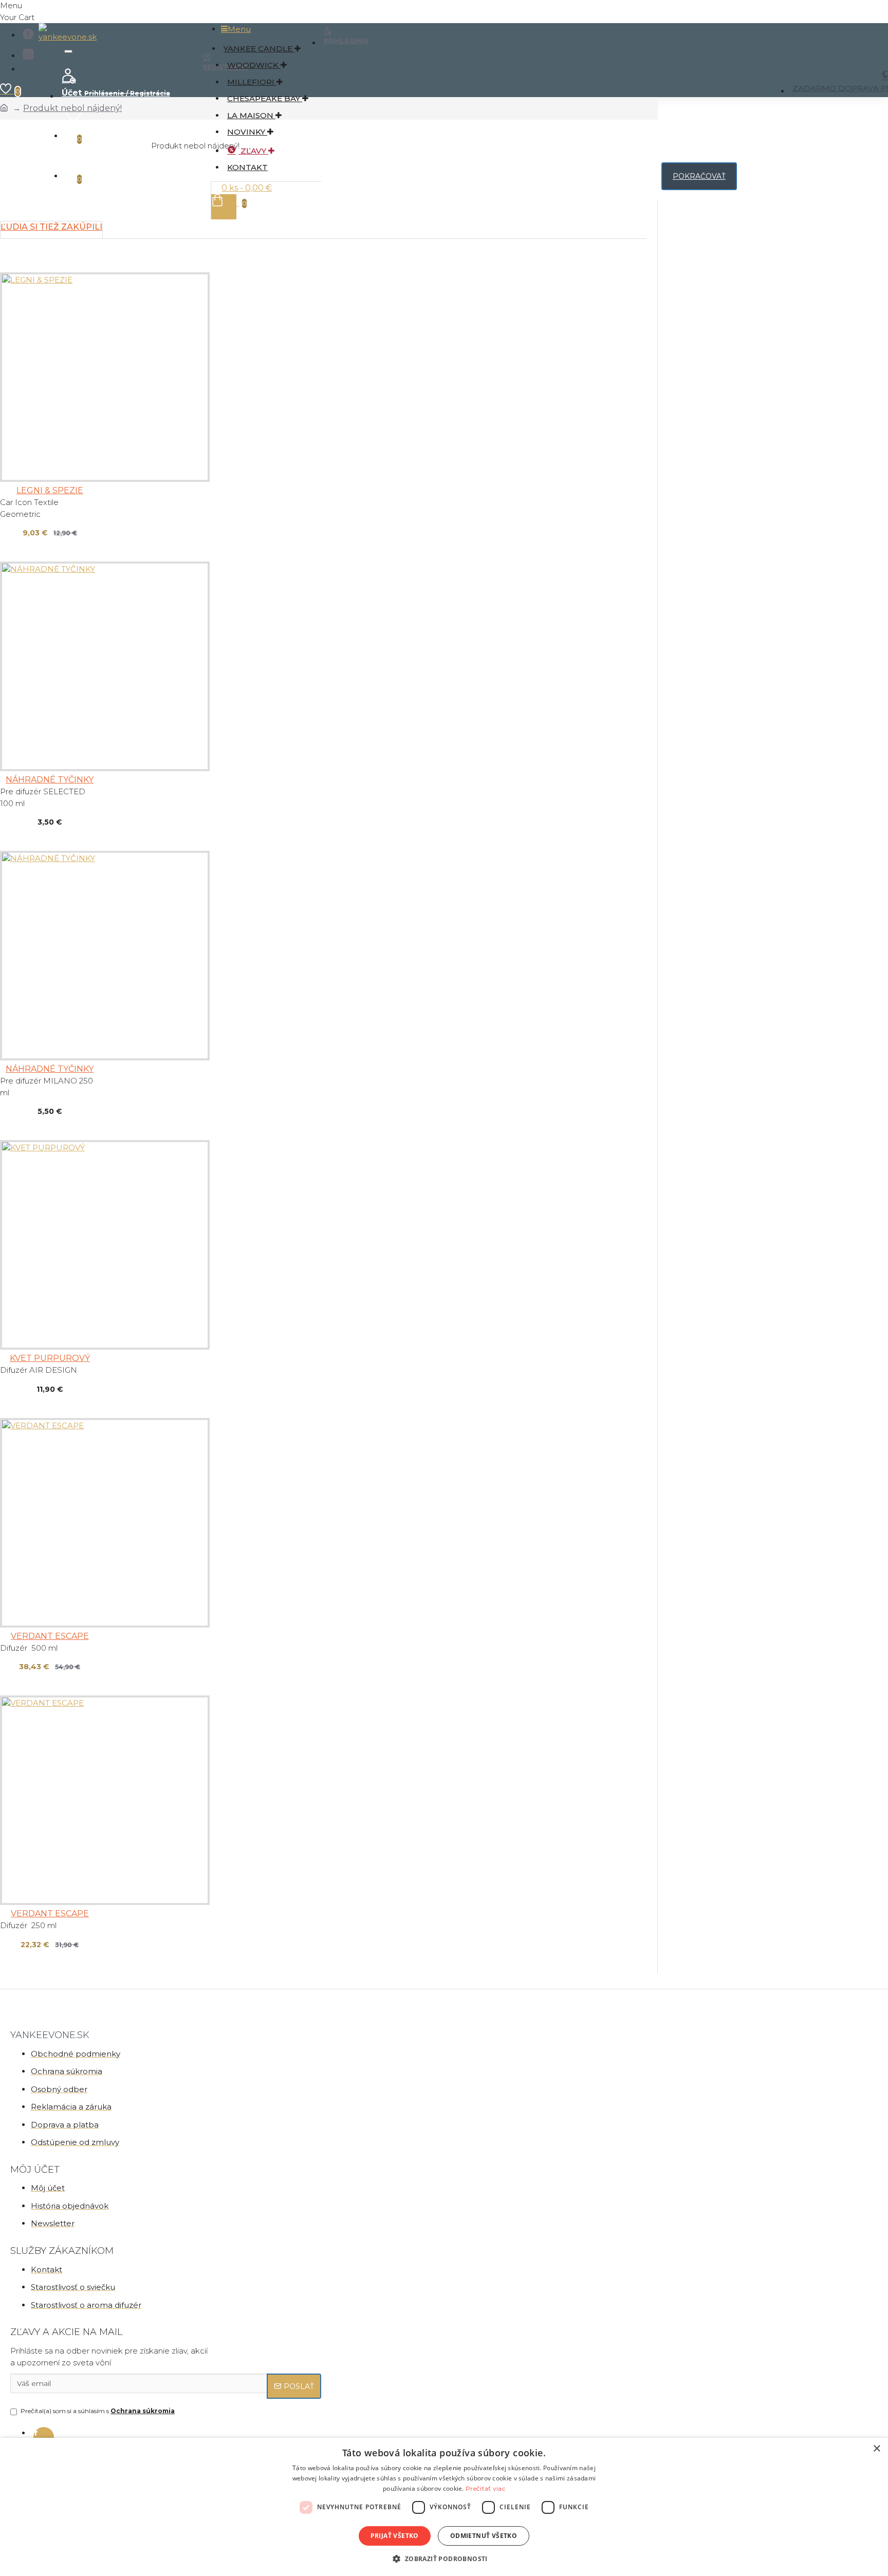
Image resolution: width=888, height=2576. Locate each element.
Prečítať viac (485, 2488)
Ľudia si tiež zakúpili (51, 227)
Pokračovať (699, 176)
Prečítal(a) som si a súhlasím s (98, 2411)
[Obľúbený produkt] (11, 535)
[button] (444, 2559)
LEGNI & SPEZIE (50, 490)
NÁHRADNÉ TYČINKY (50, 780)
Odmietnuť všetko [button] (484, 2536)
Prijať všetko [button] (395, 2536)
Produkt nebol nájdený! (72, 108)
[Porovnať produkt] (36, 535)
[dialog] (444, 2507)
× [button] (876, 2449)
